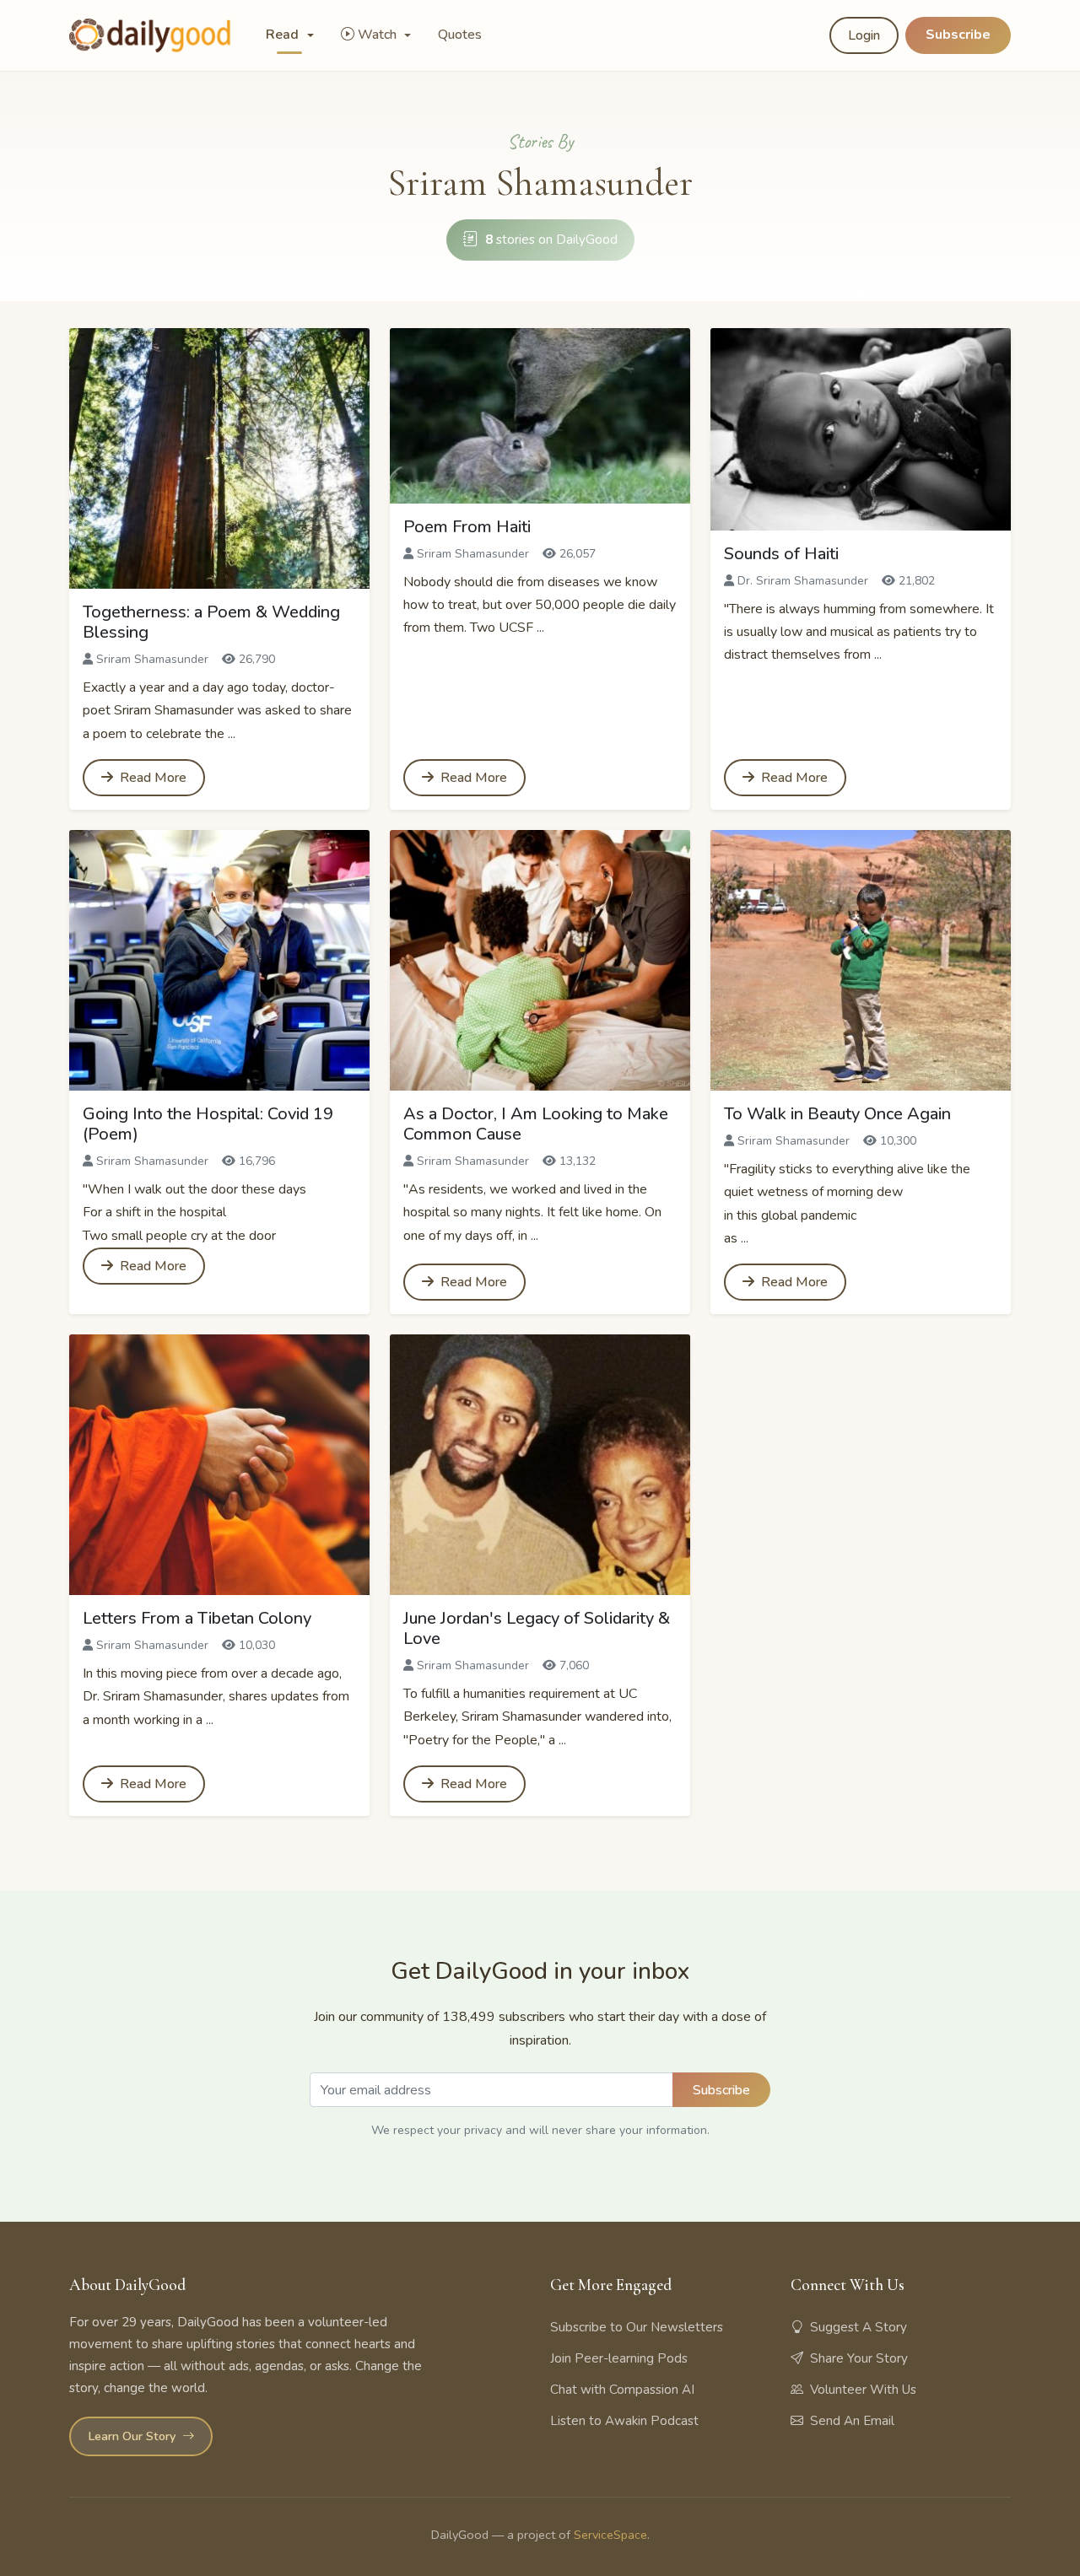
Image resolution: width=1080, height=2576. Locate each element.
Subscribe (958, 35)
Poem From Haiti (467, 527)
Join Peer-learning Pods (619, 2358)
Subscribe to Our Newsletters (637, 2327)
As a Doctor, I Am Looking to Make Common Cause (536, 1124)
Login (864, 35)
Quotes (460, 35)
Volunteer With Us (863, 2390)
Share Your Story (859, 2358)
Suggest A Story (859, 2327)
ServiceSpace (610, 2535)
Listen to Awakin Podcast (624, 2421)
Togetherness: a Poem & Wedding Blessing (211, 622)
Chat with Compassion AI (622, 2390)
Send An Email (852, 2421)
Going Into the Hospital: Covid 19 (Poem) (208, 1124)
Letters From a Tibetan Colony (197, 1618)
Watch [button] (379, 35)
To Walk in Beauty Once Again (837, 1114)
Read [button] (284, 35)
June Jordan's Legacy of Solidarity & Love (537, 1628)
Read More (151, 778)
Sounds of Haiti (781, 554)
